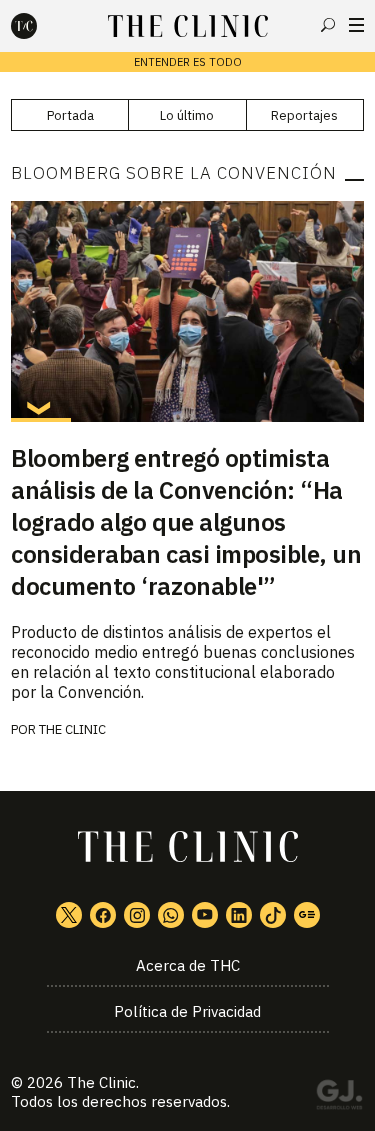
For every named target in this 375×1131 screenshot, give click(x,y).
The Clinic (101, 1082)
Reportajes (304, 115)
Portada (70, 115)
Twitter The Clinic (69, 915)
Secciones (356, 25)
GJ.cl (339, 1098)
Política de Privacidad (187, 1011)
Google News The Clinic (307, 915)
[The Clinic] (41, 26)
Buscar (328, 25)
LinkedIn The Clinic (239, 915)
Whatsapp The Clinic (171, 915)
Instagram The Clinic (137, 915)
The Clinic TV (205, 915)
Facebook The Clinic (103, 915)
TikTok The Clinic (273, 915)
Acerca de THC (188, 965)
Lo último (187, 115)
